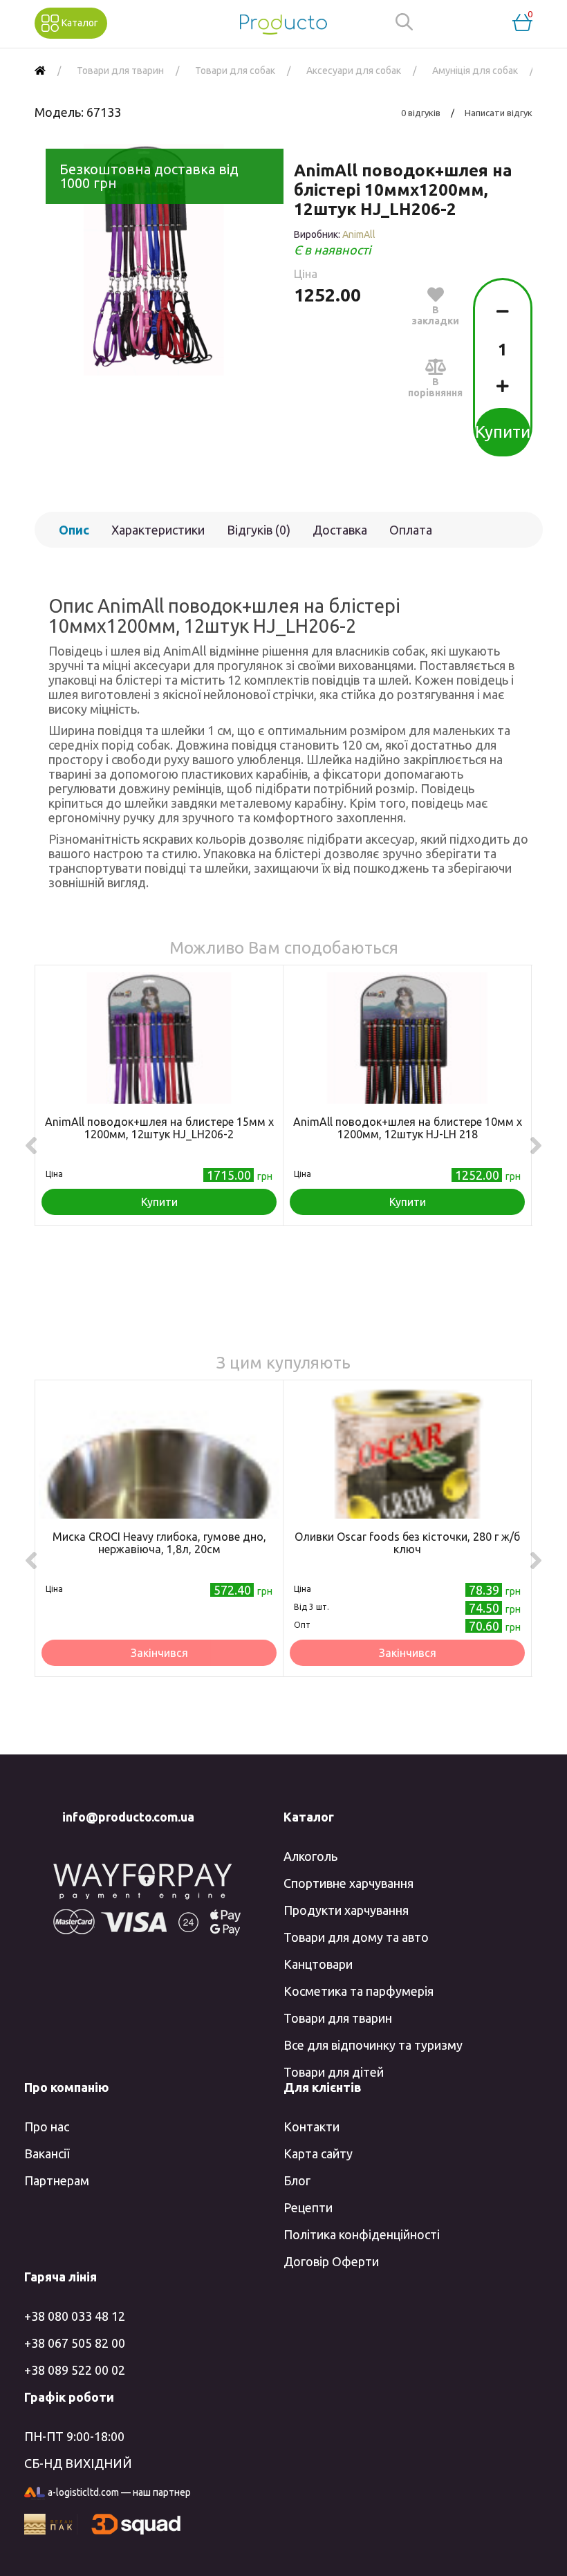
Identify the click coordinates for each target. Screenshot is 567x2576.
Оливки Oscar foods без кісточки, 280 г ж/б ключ (407, 1543)
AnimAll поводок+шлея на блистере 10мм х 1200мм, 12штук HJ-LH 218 (408, 1128)
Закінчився (159, 1653)
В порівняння (435, 387)
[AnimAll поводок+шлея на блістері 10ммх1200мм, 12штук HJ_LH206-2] (154, 260)
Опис (74, 530)
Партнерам (57, 2180)
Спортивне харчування (348, 1883)
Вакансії (47, 2153)
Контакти (312, 2126)
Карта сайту (318, 2153)
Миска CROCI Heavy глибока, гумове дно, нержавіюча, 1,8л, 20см (159, 1543)
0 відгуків (421, 113)
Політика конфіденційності (362, 2234)
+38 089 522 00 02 (75, 2370)
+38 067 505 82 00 (75, 2343)
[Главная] (40, 71)
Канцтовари (318, 1964)
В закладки (435, 315)
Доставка (340, 530)
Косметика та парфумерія (359, 1991)
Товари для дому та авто (356, 1937)
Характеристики (158, 530)
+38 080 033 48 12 (75, 2316)
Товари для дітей (334, 2072)
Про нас (47, 2126)
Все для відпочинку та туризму (373, 2045)
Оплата (411, 530)
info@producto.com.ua (128, 1817)
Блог (297, 2180)
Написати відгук (499, 113)
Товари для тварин (338, 2018)
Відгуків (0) (259, 530)
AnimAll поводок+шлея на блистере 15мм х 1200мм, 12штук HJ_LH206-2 (159, 1128)
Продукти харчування (346, 1910)
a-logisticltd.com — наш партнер (119, 2492)
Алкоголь (310, 1856)
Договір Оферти (331, 2261)
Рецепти (308, 2207)
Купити (503, 432)
